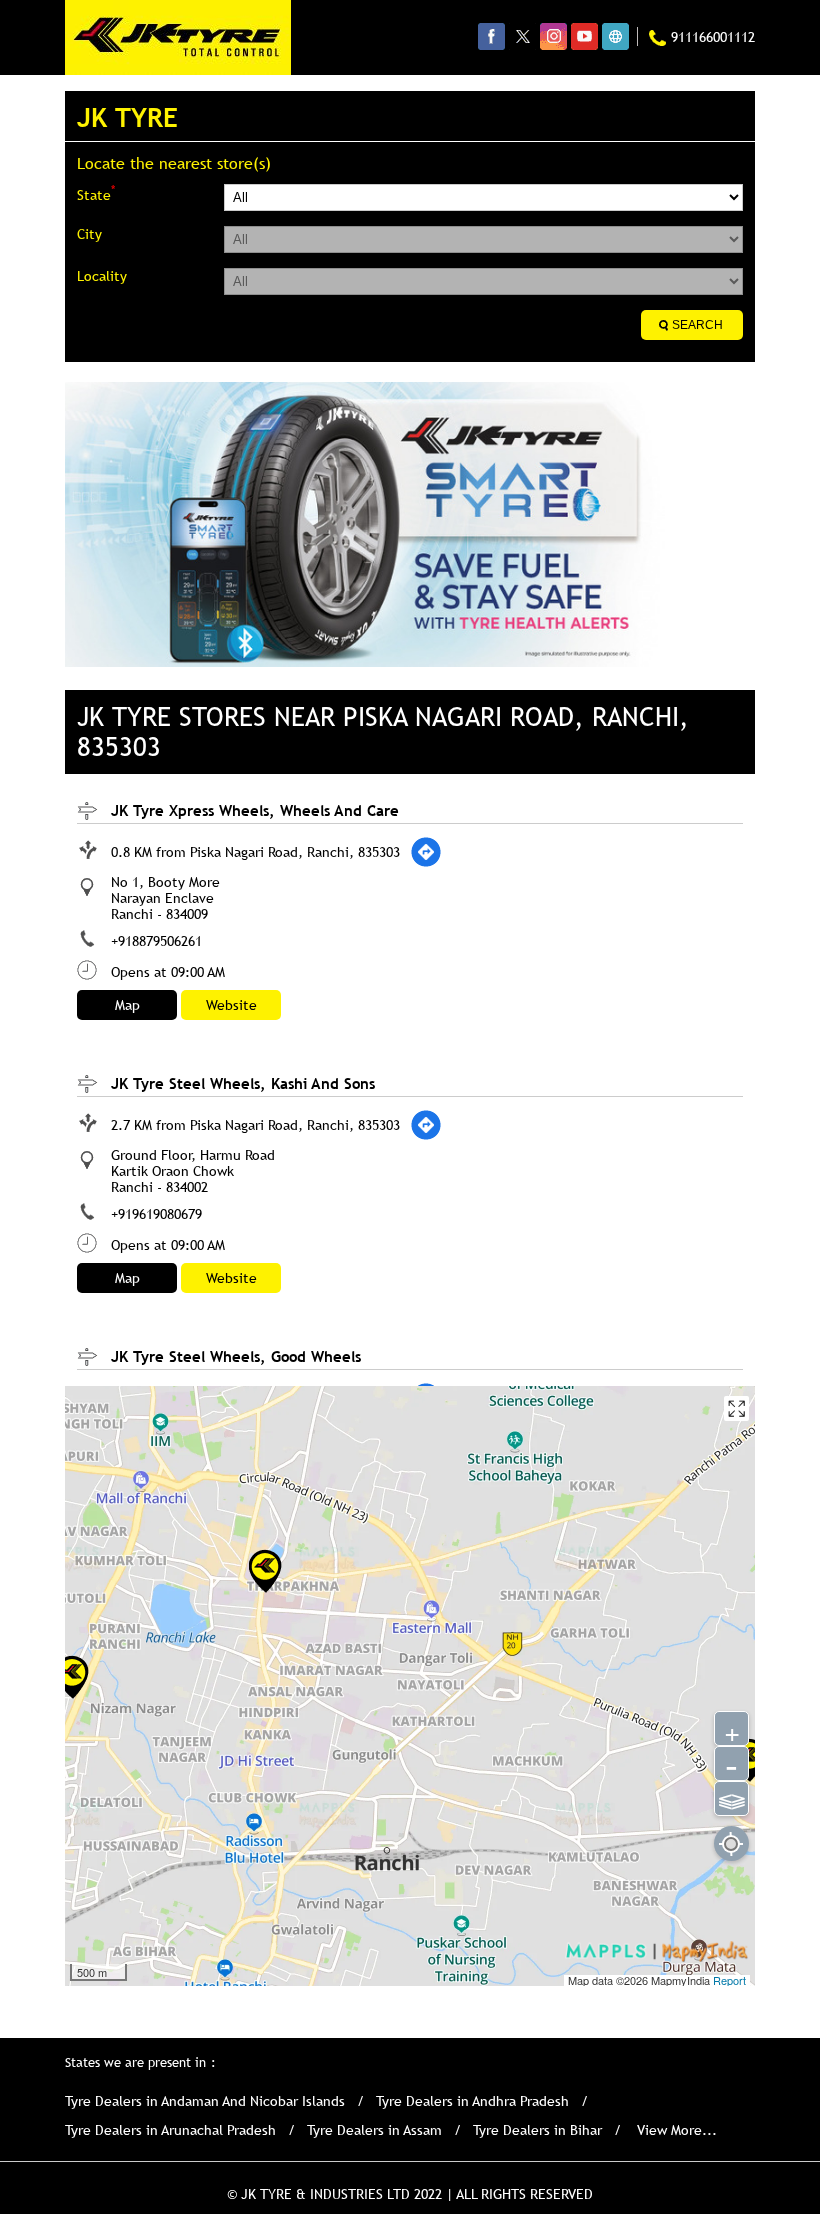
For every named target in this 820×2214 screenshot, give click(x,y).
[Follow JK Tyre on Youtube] (584, 36)
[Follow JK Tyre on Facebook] (491, 36)
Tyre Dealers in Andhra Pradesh (472, 2101)
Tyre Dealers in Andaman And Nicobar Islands (205, 2101)
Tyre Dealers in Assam (374, 2130)
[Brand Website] (615, 36)
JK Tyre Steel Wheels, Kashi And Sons (243, 1083)
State (96, 193)
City (89, 234)
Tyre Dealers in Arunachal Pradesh (170, 2130)
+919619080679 (156, 1214)
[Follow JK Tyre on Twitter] (522, 36)
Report (729, 1980)
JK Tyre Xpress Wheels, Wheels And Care (255, 810)
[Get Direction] (426, 852)
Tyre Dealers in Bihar (537, 2130)
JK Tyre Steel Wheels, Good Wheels (236, 1356)
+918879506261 (156, 941)
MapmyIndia (682, 1980)
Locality (102, 276)
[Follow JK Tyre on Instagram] (553, 36)
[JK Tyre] (178, 37)
